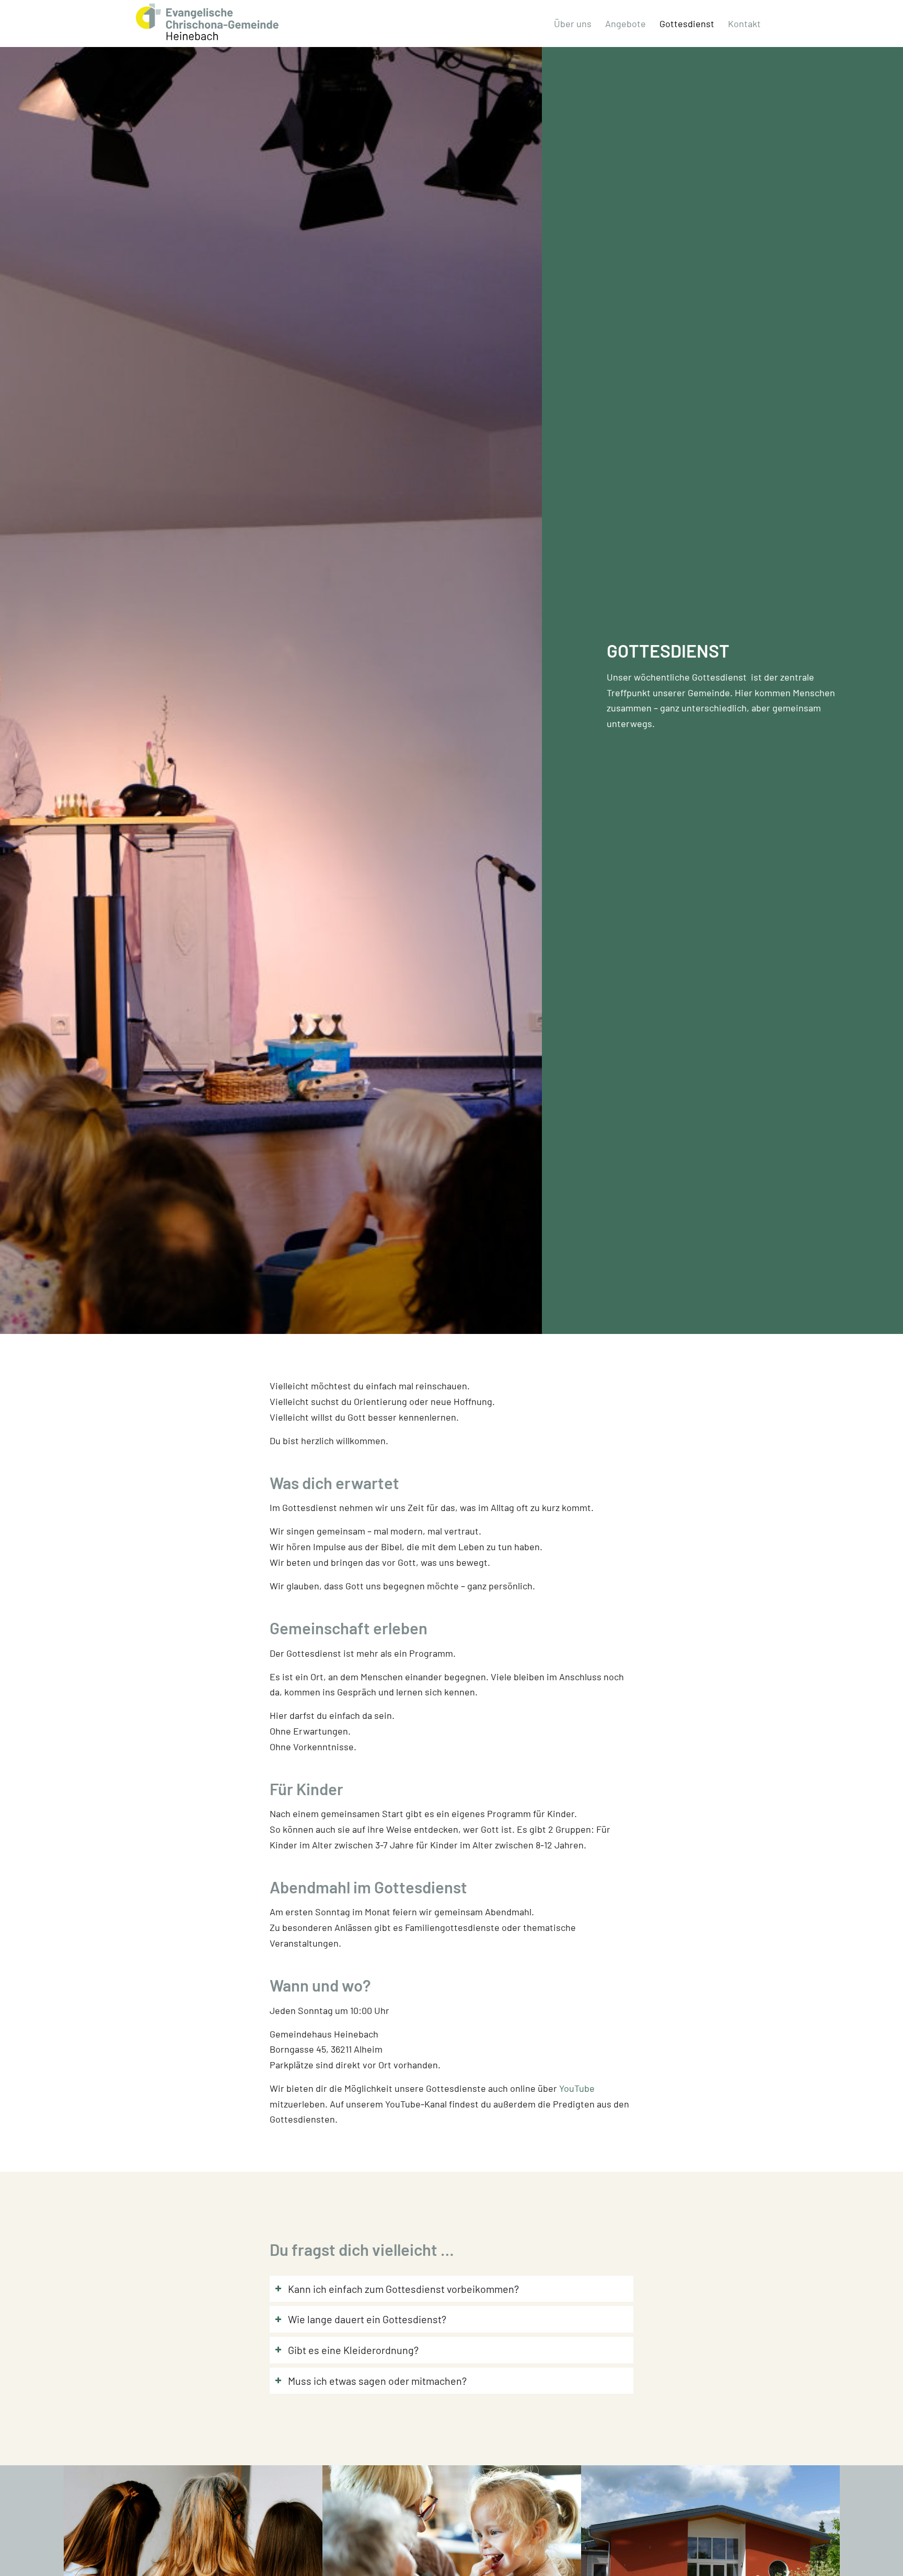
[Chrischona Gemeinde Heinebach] (207, 22)
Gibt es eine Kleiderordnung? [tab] (353, 2350)
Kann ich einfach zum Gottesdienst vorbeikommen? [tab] (403, 2289)
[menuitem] (573, 24)
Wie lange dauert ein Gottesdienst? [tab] (367, 2319)
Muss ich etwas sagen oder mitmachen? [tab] (377, 2381)
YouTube (577, 2088)
